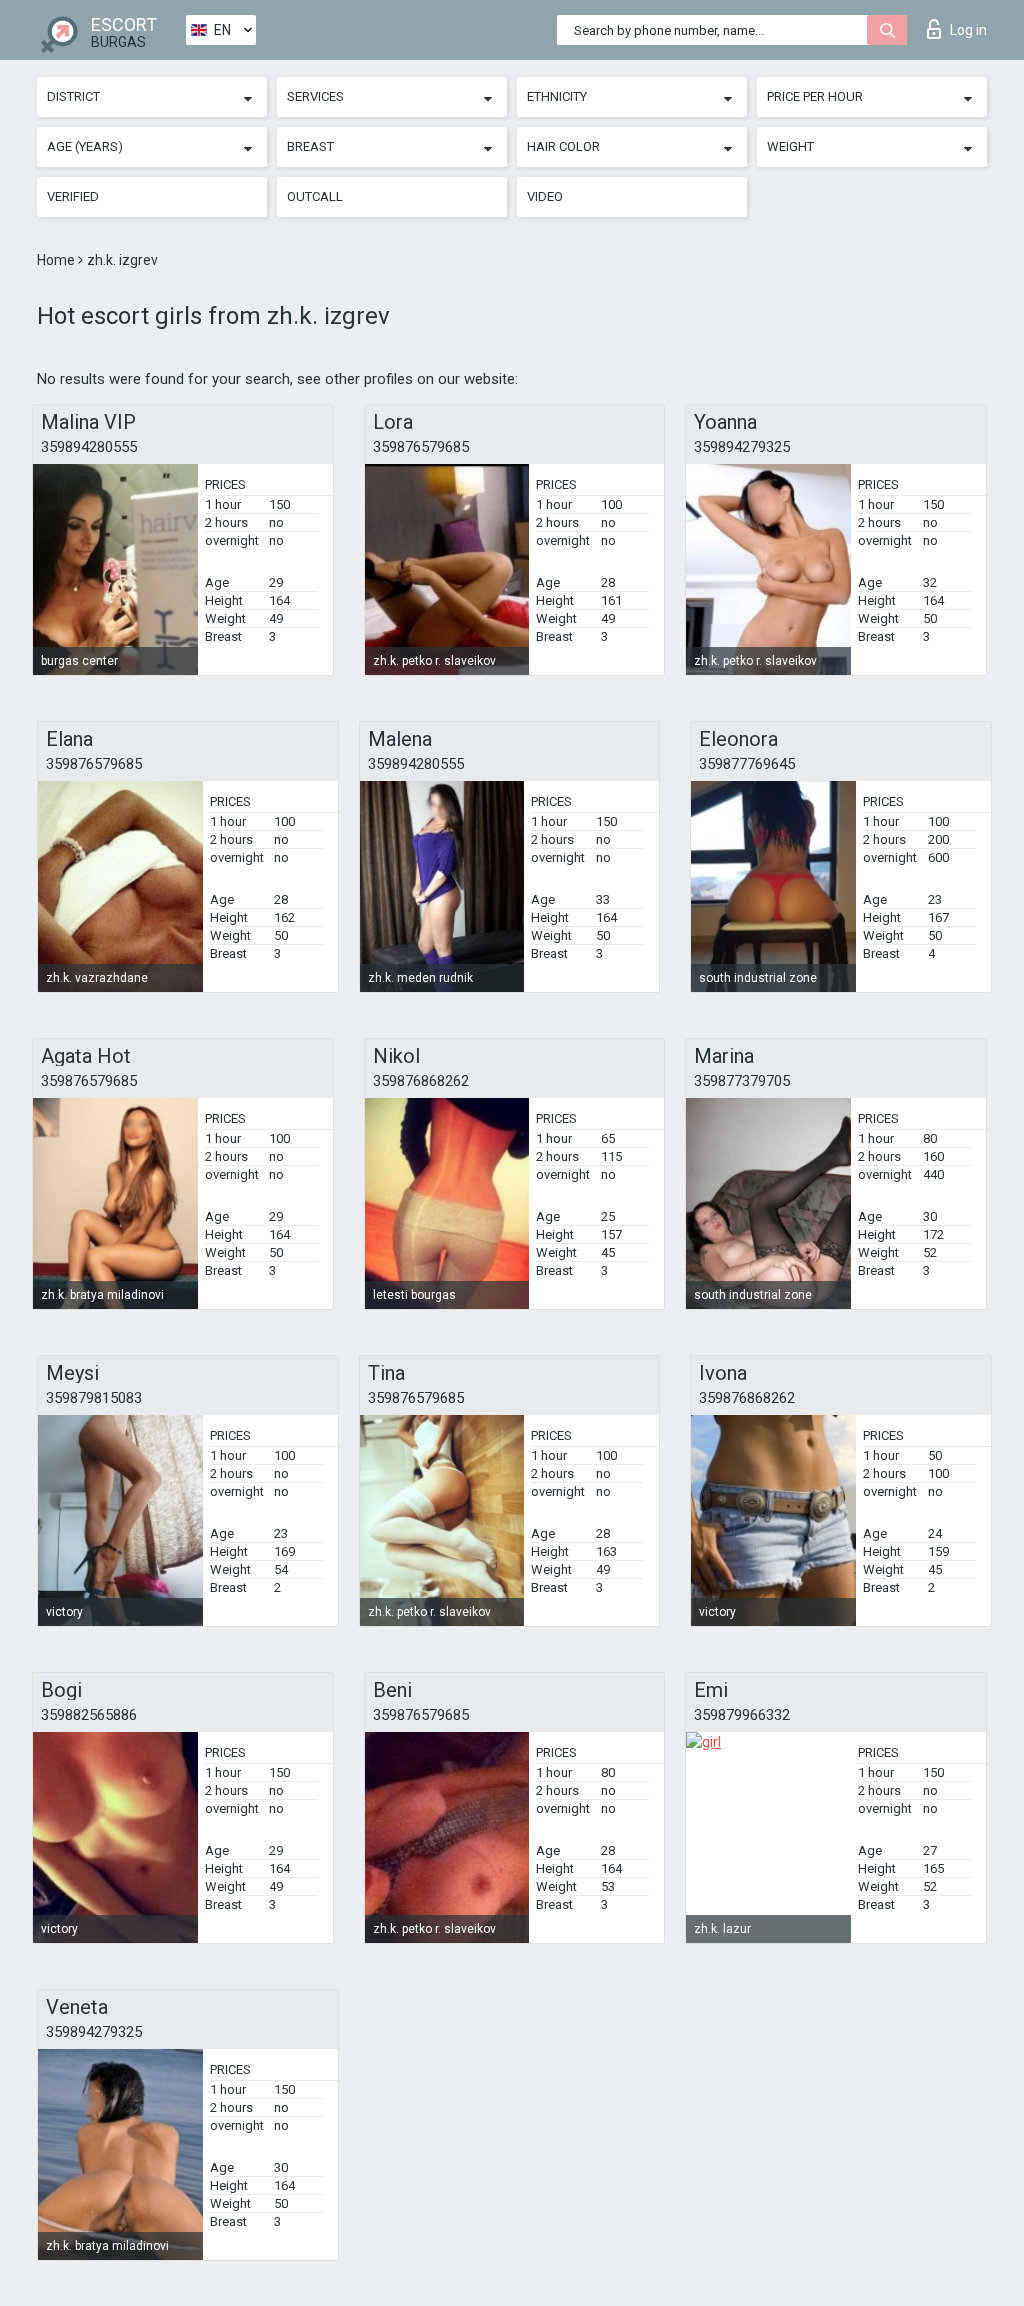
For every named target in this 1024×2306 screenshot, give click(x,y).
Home (57, 260)
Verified (73, 196)
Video (545, 196)
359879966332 (742, 1715)
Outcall (315, 196)
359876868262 (421, 1081)
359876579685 (421, 447)
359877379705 (742, 1081)
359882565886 (89, 1715)
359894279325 (742, 447)
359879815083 (94, 1398)
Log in (968, 30)
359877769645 (747, 764)
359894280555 (89, 447)
